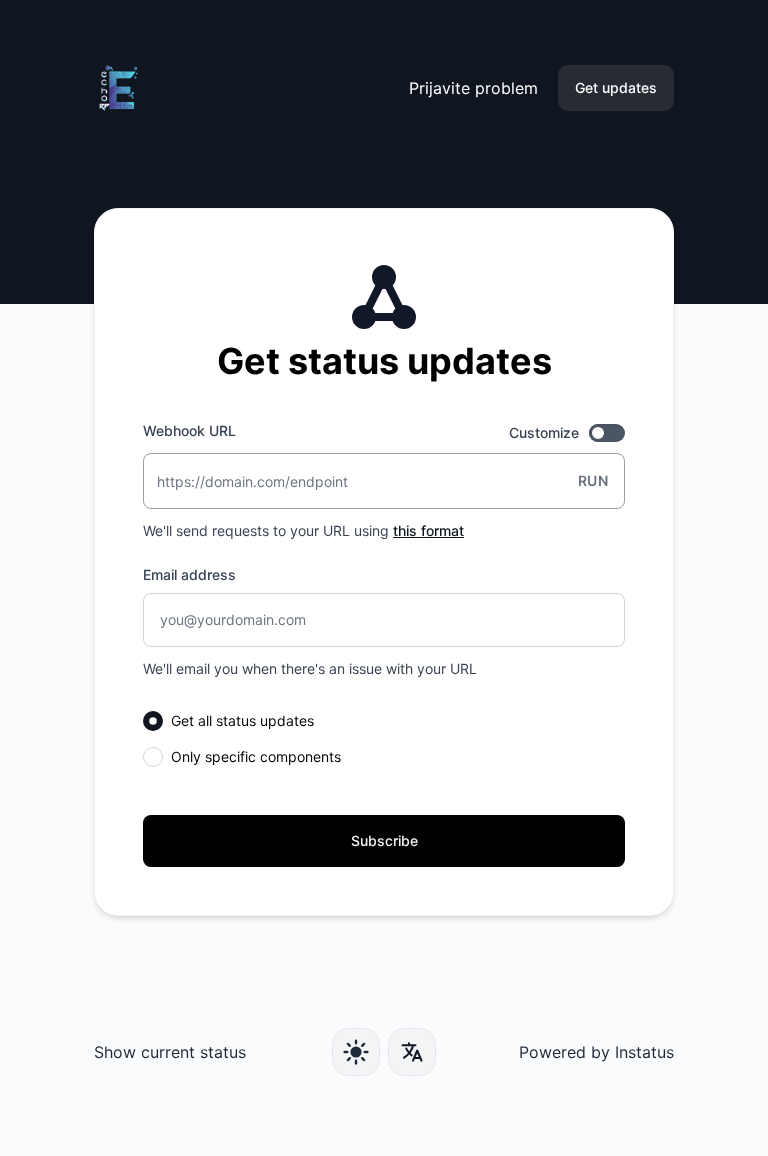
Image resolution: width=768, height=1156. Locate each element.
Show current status (170, 1052)
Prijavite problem (473, 88)
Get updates (616, 87)
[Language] (412, 1052)
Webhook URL (189, 430)
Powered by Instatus (596, 1052)
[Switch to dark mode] (356, 1052)
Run (593, 480)
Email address (189, 574)
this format (428, 530)
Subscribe (384, 840)
